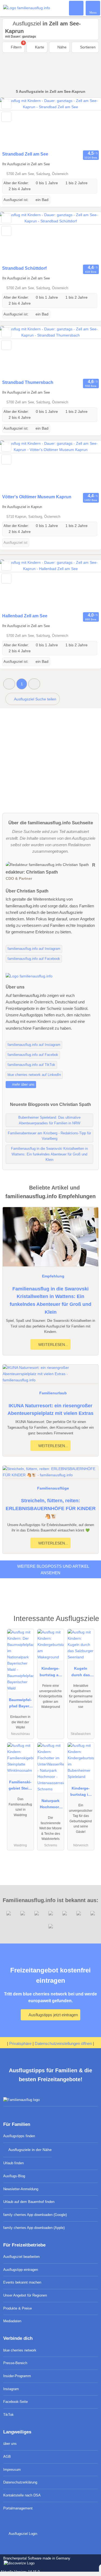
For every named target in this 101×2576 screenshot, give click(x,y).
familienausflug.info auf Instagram (34, 949)
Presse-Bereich (15, 2363)
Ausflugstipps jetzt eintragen (53, 2015)
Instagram (11, 2389)
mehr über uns (23, 1084)
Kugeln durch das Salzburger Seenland (81, 1673)
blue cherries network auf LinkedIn (34, 1075)
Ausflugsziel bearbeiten (21, 2257)
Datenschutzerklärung (20, 2482)
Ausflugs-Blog (14, 2176)
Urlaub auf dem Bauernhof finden (29, 2202)
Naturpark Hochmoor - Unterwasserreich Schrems (51, 1805)
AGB (7, 2457)
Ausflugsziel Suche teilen (35, 699)
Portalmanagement (18, 2508)
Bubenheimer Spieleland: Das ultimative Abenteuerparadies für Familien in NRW (49, 1120)
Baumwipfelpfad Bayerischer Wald (20, 1704)
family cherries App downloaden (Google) (35, 2215)
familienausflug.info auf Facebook (34, 959)
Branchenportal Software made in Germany (35, 2561)
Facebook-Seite (15, 2402)
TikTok (8, 2415)
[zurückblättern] (13, 123)
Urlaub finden (13, 2163)
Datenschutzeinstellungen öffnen (63, 2043)
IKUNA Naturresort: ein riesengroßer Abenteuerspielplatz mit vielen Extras (50, 1410)
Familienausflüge (53, 1488)
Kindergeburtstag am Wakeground (51, 1673)
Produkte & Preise (18, 2308)
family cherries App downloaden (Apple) (34, 2228)
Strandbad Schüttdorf (24, 268)
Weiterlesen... (53, 1345)
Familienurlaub (53, 1393)
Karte (39, 47)
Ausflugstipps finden (19, 2136)
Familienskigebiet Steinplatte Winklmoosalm (20, 1786)
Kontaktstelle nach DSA (22, 2495)
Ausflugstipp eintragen (21, 2270)
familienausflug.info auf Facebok (33, 1055)
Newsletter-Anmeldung (21, 2189)
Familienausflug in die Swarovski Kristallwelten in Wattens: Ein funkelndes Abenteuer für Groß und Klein (50, 1300)
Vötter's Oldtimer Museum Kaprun (37, 497)
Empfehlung (53, 1276)
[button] (9, 684)
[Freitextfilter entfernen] (76, 8)
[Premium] (90, 1620)
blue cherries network (20, 2350)
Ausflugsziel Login (22, 2534)
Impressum (12, 2470)
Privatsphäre (20, 2043)
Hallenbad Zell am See (25, 616)
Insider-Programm (17, 2376)
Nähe (61, 47)
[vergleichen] (6, 117)
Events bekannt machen (22, 2282)
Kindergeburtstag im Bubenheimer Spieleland (81, 1793)
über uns (10, 2444)
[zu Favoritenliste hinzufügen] (6, 104)
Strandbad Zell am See (25, 154)
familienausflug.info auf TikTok (31, 1065)
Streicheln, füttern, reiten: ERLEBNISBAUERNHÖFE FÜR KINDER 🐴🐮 (51, 1508)
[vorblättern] (88, 123)
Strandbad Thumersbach (28, 382)
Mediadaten (12, 2321)
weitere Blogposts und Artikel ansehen (53, 1569)
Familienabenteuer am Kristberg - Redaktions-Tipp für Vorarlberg (49, 1136)
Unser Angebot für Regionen (25, 2295)
